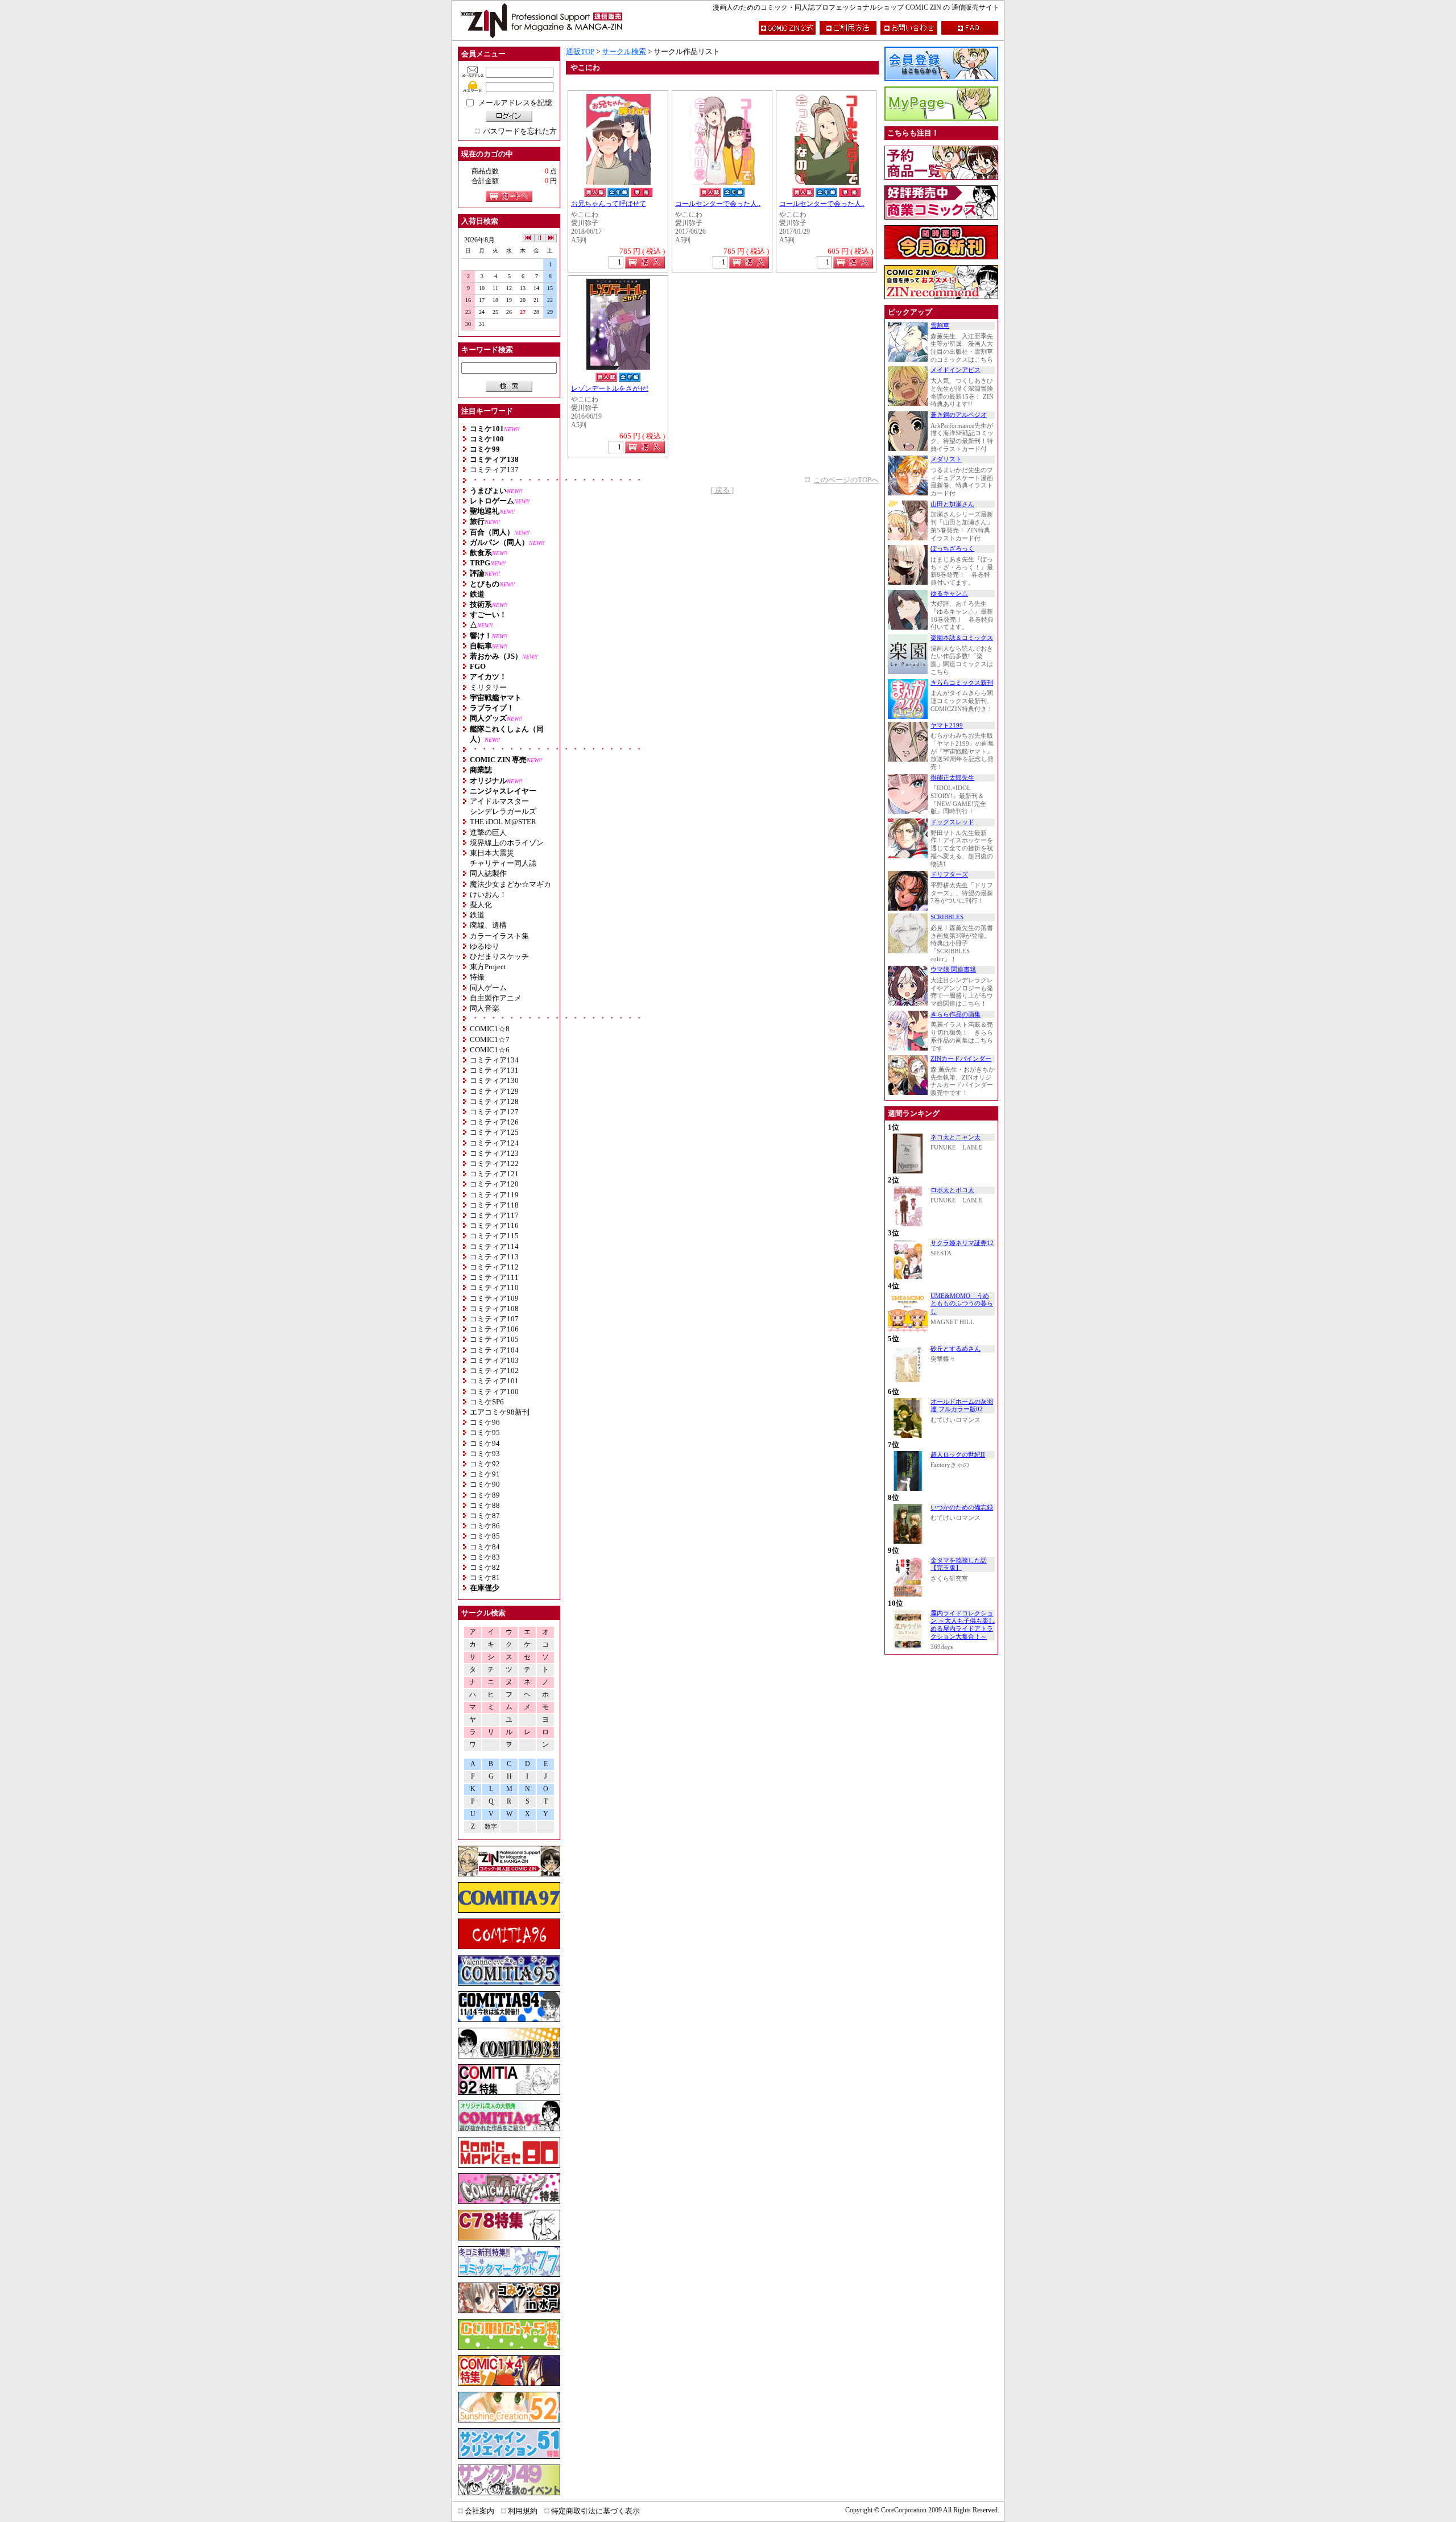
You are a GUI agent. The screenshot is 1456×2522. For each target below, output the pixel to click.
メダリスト (946, 459)
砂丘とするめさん (955, 1349)
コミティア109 (494, 1298)
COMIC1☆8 (490, 1029)
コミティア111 (494, 1277)
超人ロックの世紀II (958, 1455)
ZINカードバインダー (961, 1059)
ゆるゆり (485, 946)
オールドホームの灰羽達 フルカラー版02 (962, 1406)
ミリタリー (488, 687)
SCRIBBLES (947, 917)
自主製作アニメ (496, 998)
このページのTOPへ (846, 480)
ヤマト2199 (947, 725)
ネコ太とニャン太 (955, 1137)
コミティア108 (494, 1308)
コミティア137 (494, 470)
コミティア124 (494, 1143)
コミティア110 (494, 1287)
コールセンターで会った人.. (718, 204)
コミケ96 (485, 1422)
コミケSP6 (487, 1402)
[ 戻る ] (722, 490)
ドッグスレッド (952, 822)
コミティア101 (494, 1381)
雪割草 (940, 326)
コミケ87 (485, 1516)
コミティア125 (494, 1132)
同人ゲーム (488, 988)
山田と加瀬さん (952, 504)
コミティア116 (494, 1225)
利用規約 (523, 2511)
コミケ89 (485, 1495)
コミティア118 (494, 1205)
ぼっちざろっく (952, 549)
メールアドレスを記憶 (515, 103)
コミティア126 (494, 1122)
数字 (491, 1827)
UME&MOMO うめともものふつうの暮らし (962, 1304)
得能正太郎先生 (952, 778)
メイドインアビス (955, 370)
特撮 (477, 977)
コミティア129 (494, 1091)
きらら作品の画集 (955, 1014)
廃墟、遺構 (488, 925)
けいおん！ (488, 894)
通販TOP (580, 51)
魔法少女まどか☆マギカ (510, 884)
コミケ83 (485, 1557)
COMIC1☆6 (490, 1050)
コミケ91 (485, 1474)
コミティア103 (494, 1360)
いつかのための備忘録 (962, 1508)
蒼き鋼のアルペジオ (959, 415)
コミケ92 (485, 1464)
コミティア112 (494, 1267)
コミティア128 (494, 1101)
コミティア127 (494, 1112)
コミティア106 (494, 1329)
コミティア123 (494, 1153)
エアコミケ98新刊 (500, 1412)
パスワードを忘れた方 (520, 131)
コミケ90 (485, 1484)
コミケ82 (485, 1567)
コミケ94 (485, 1443)
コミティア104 (494, 1350)
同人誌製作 (488, 873)
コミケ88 (485, 1505)
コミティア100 (494, 1392)
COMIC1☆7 (490, 1039)
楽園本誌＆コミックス (962, 638)
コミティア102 (494, 1370)
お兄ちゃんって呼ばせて (609, 204)
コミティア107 (494, 1319)
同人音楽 (485, 1008)
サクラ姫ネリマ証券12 (962, 1243)
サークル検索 (624, 51)
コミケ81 (485, 1578)
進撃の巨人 (488, 832)
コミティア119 (494, 1195)
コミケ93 (485, 1454)
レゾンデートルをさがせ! (610, 389)
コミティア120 (494, 1184)
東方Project (488, 967)
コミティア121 (494, 1174)
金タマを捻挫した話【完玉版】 (959, 1564)
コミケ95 (485, 1432)
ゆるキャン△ (949, 594)
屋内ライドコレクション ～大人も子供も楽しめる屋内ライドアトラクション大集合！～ (963, 1625)
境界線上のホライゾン (507, 843)
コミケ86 (485, 1526)
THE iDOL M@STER (503, 822)
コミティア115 (494, 1236)
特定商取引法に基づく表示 (595, 2511)
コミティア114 (494, 1246)
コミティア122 (494, 1163)
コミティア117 (494, 1215)
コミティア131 (494, 1070)
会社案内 (479, 2511)
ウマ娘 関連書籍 (953, 969)
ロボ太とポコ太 (952, 1190)
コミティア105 (494, 1339)
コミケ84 (485, 1547)
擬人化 (481, 905)
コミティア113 (494, 1257)
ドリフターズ (949, 875)
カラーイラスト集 (499, 936)
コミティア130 (494, 1080)
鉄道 (477, 915)
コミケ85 (485, 1536)
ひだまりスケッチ (499, 956)
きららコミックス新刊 (962, 683)
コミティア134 (494, 1060)
